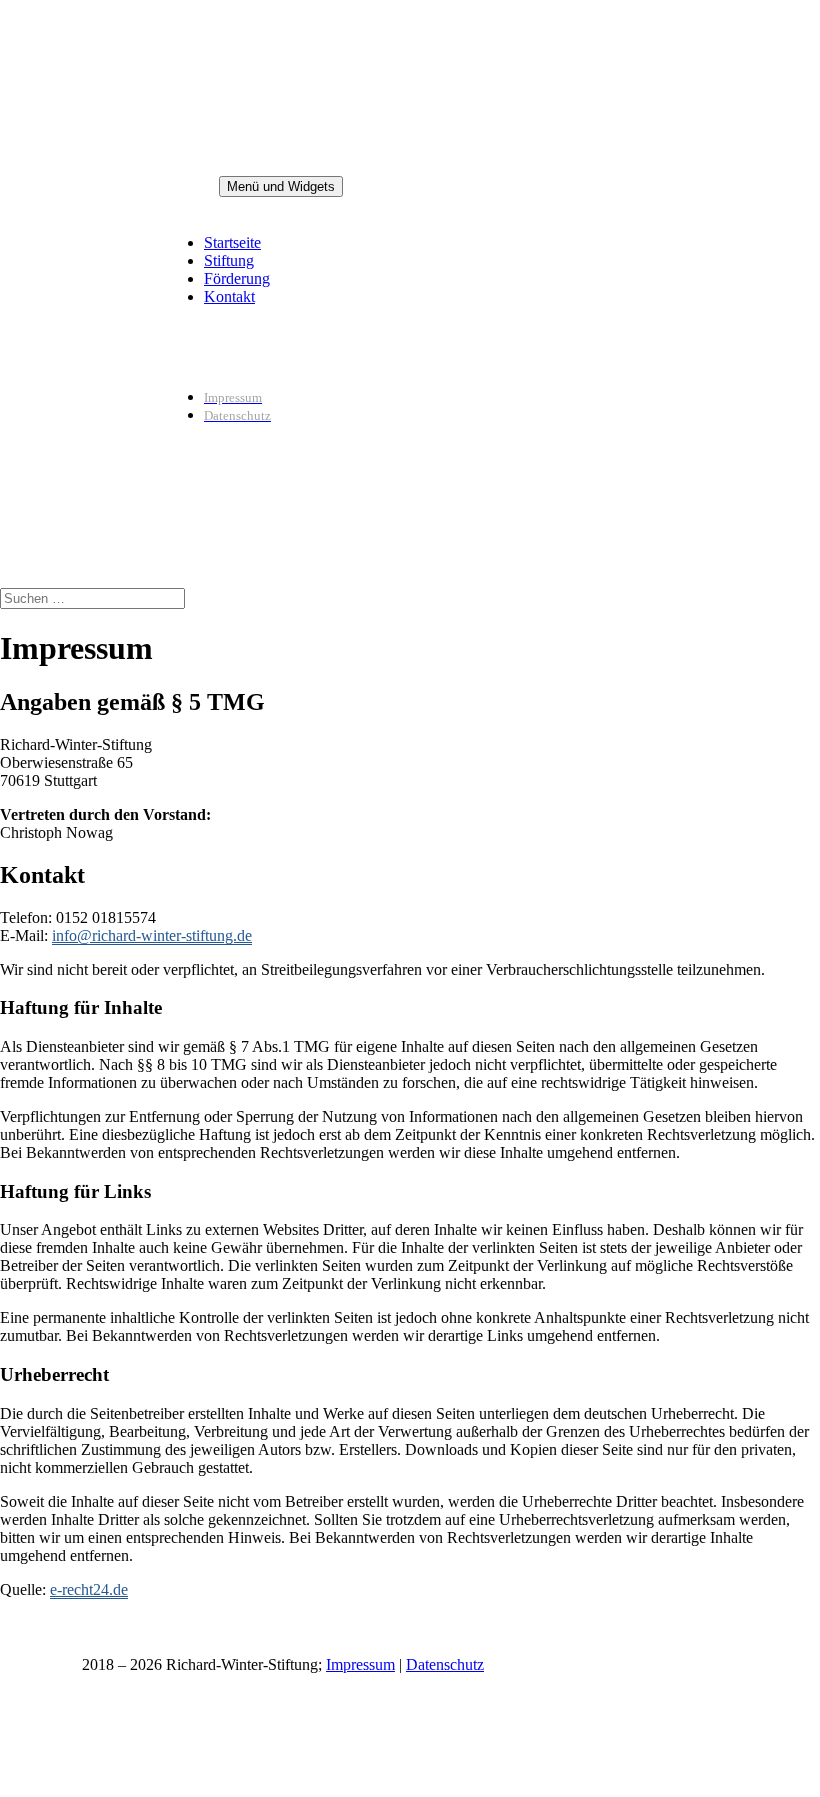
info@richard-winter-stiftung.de (152, 935)
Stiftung (229, 260)
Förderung (237, 278)
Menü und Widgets (281, 186)
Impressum (360, 1664)
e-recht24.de (89, 1589)
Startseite (232, 242)
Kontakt (229, 296)
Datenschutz (445, 1664)
